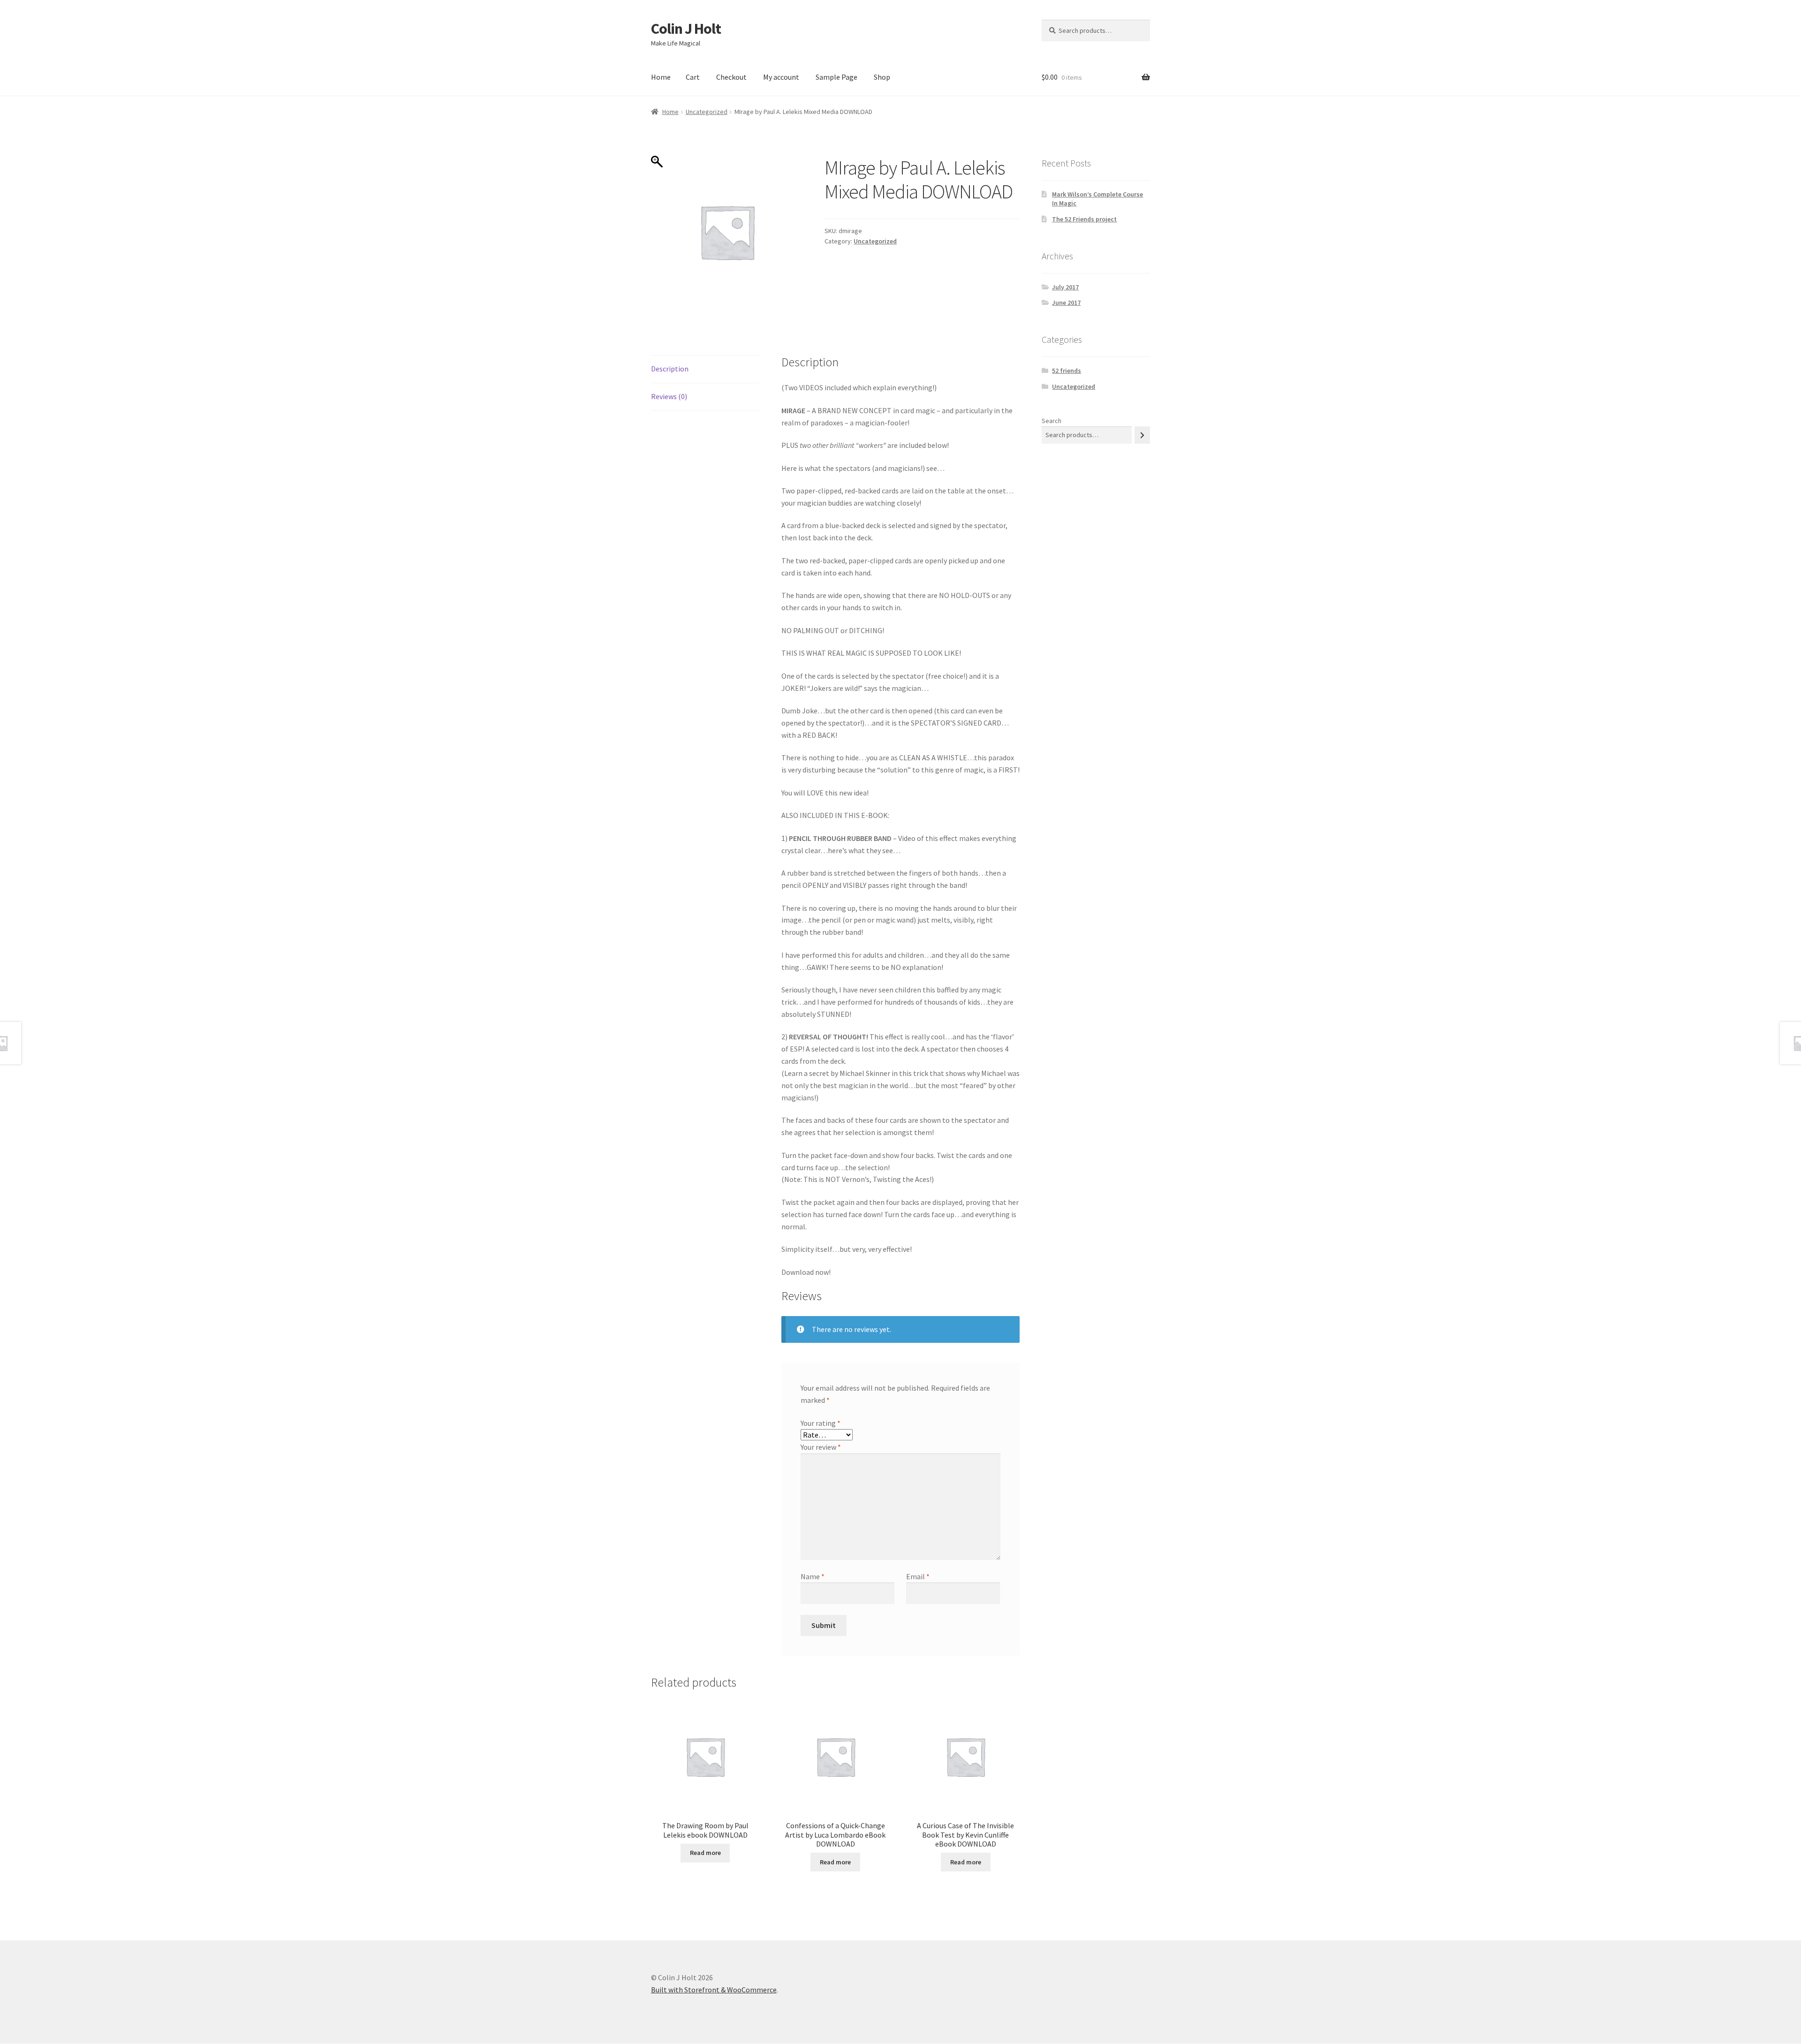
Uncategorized (707, 112)
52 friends (1067, 371)
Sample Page (836, 77)
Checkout (731, 77)
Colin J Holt (686, 29)
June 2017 (1066, 303)
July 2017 (1065, 287)
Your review (821, 1447)
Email (918, 1576)
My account (781, 77)
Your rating (821, 1423)
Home (661, 77)
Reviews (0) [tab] (669, 396)
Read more (705, 1853)
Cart (693, 77)
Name (813, 1576)
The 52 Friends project (1084, 219)
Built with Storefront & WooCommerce (714, 1990)
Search (1052, 421)
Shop (882, 77)
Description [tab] (670, 369)
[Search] (1142, 435)
